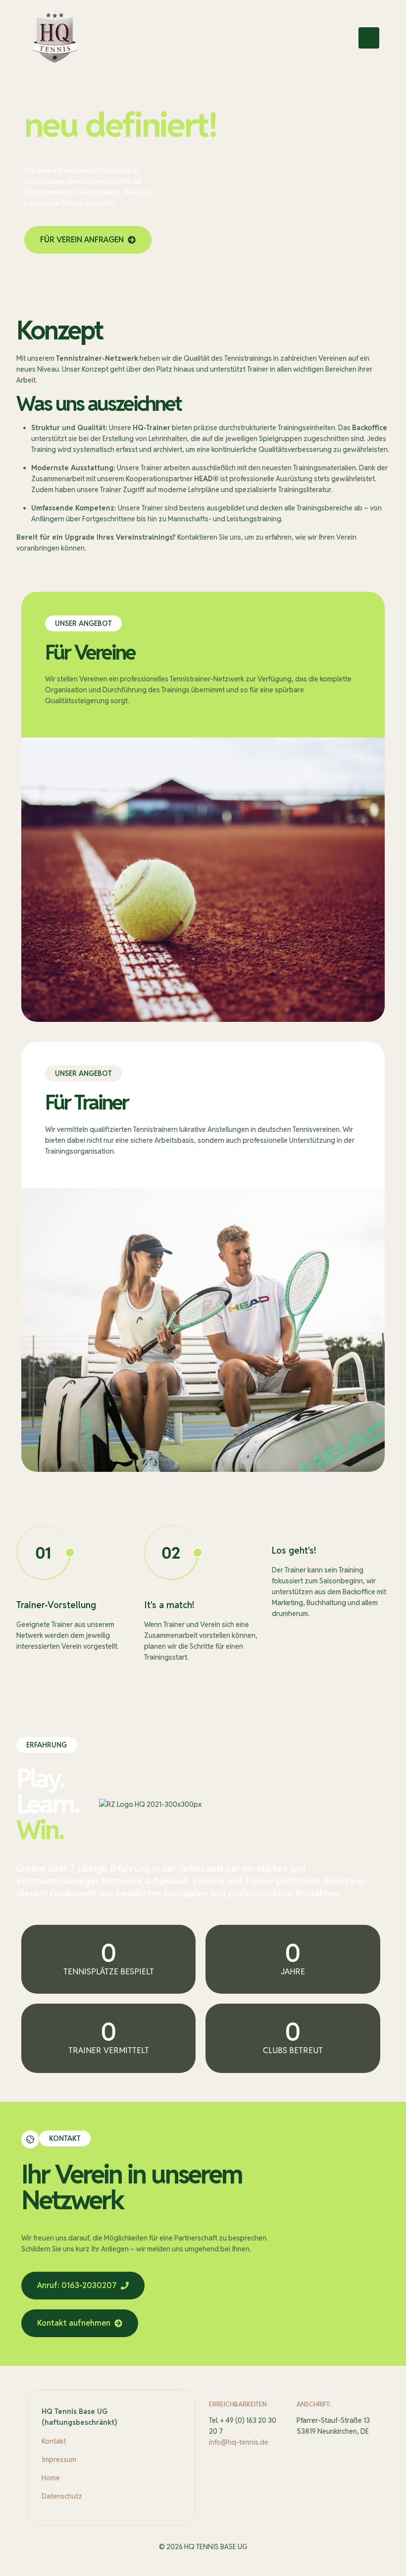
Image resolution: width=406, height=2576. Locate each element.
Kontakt (54, 2441)
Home (51, 2478)
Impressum (59, 2460)
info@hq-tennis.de (239, 2442)
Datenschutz (62, 2496)
